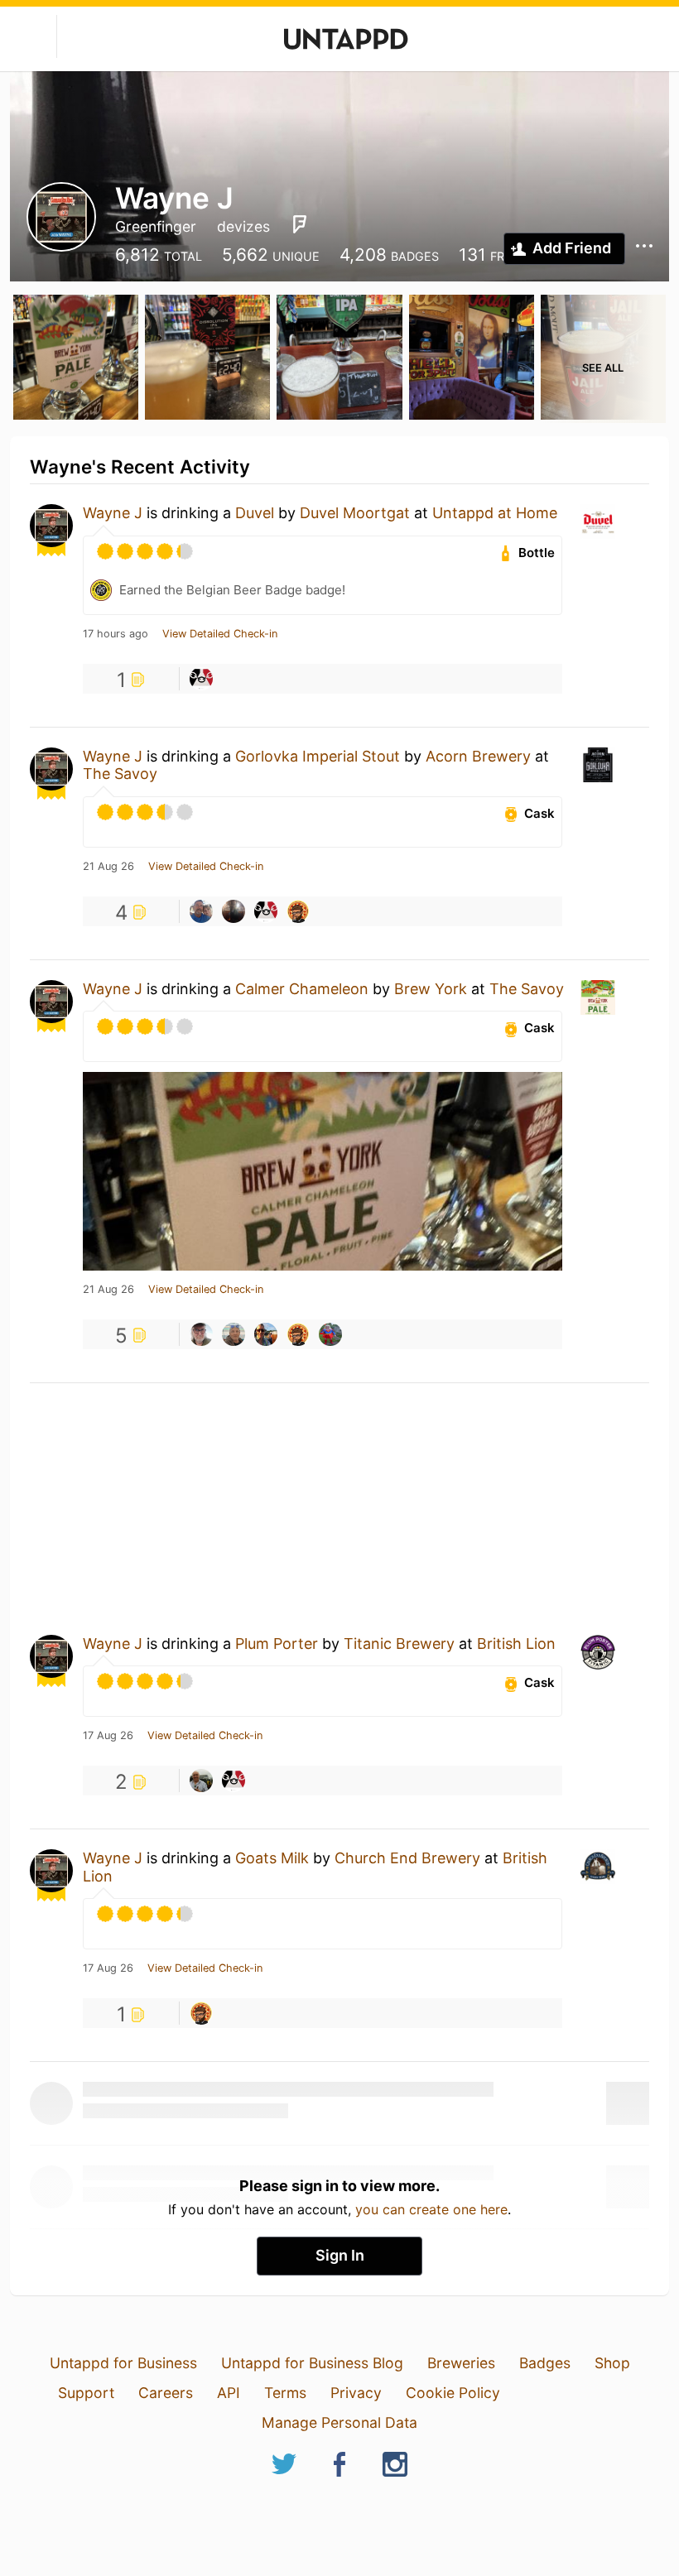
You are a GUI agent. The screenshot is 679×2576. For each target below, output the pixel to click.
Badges (545, 2363)
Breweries (461, 2363)
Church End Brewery (407, 1858)
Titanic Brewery (399, 1644)
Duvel (255, 513)
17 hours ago (116, 634)
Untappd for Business (123, 2363)
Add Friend (572, 248)
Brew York (431, 989)
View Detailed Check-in (220, 634)
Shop (612, 2363)
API (229, 2393)
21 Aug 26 (108, 867)
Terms (285, 2393)
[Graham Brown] (201, 911)
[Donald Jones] (201, 1781)
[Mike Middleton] (234, 1334)
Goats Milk (272, 1858)
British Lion (516, 1644)
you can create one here (431, 2209)
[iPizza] (298, 911)
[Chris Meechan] (234, 911)
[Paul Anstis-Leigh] (201, 1334)
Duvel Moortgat (355, 513)
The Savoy (120, 774)
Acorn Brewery (478, 756)
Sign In (340, 2255)
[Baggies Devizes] (201, 679)
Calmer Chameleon (302, 989)
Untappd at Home (495, 513)
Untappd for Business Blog (312, 2363)
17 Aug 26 (108, 1736)
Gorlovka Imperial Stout (318, 756)
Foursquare (300, 224)
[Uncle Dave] (266, 1334)
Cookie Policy (453, 2393)
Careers (166, 2393)
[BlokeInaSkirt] (330, 1334)
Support (86, 2393)
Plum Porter (277, 1644)
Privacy (356, 2393)
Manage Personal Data (339, 2422)
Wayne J (113, 513)
